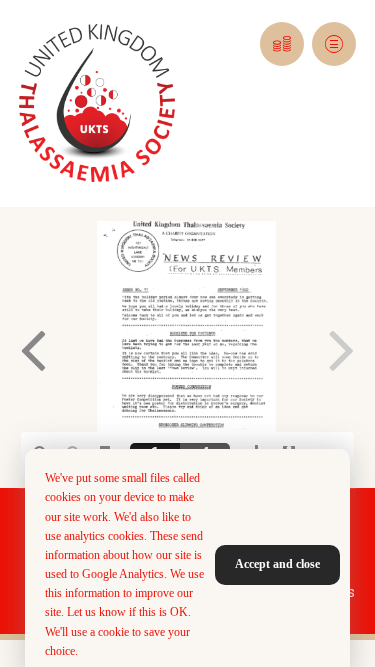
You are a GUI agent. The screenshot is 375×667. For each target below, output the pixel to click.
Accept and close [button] (277, 564)
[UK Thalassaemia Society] (97, 103)
